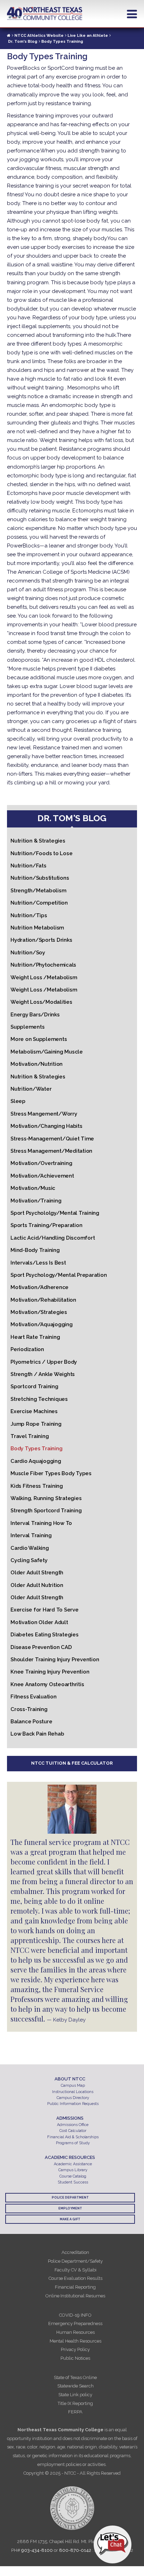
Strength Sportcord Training (46, 1511)
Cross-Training (29, 1709)
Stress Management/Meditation (51, 1151)
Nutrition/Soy (28, 953)
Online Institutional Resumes (75, 2296)
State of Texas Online (75, 2377)
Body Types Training (36, 1449)
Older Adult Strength (37, 1573)
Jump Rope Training (36, 1424)
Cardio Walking (30, 1548)
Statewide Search (75, 2386)
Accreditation (75, 2252)
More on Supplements (39, 1039)
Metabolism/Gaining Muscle (47, 1052)
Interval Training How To (41, 1523)
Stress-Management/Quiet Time (52, 1139)
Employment (70, 2208)
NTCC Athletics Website (39, 36)
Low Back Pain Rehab (37, 1734)
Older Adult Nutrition (37, 1585)
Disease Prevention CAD (41, 1647)
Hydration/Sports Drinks (41, 940)
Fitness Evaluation (34, 1697)
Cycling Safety (29, 1560)
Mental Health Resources (75, 2341)
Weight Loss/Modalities (41, 1002)
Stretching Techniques (39, 1399)
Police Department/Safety (75, 2261)
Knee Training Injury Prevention (50, 1672)
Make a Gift (70, 2219)
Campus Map (73, 2086)
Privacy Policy (75, 2349)
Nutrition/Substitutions (40, 878)
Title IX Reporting (75, 2403)
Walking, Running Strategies (46, 1498)
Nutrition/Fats (28, 866)
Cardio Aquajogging (36, 1461)
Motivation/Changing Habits (46, 1126)
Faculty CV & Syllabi (75, 2270)
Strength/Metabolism (38, 891)
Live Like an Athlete (88, 36)
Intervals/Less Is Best (38, 1263)
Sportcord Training (34, 1386)
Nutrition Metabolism (37, 928)
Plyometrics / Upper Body (44, 1362)
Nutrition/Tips (29, 915)
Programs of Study (73, 2143)
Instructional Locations (73, 2092)
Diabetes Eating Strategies (45, 1635)
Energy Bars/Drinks (35, 1015)
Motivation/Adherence (39, 1287)
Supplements (27, 1027)
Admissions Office (73, 2125)
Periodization (27, 1349)
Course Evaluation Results (75, 2278)
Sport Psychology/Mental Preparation (59, 1275)
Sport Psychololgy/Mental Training (55, 1213)
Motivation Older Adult (39, 1622)
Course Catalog (73, 2176)
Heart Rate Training (35, 1337)
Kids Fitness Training (37, 1486)
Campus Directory (73, 2098)
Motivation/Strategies (39, 1312)
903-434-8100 (37, 2550)
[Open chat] (113, 2544)
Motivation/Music (33, 1188)
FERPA (75, 2412)
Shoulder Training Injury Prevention (55, 1660)
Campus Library (73, 2170)
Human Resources (75, 2332)
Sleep (18, 1101)
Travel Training (30, 1436)
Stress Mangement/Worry (44, 1114)
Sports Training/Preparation (46, 1225)
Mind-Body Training (35, 1250)
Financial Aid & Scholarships (73, 2137)
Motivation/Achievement (42, 1176)
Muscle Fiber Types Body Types (51, 1473)
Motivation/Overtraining (41, 1163)
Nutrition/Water (31, 1089)
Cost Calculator (73, 2131)
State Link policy (75, 2395)
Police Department (70, 2197)
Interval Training (31, 1535)
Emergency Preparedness (75, 2323)
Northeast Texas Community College (45, 14)
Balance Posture (31, 1722)
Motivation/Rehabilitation (43, 1300)
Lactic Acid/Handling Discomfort (53, 1238)
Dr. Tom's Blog (23, 42)
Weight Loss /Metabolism (44, 977)
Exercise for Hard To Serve (45, 1610)
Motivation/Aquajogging (42, 1324)
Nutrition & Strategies (38, 841)
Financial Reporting (75, 2287)
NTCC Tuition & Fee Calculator (72, 1763)
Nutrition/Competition (39, 903)
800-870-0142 (75, 2550)
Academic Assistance (73, 2164)
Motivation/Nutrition (37, 1064)
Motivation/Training (36, 1201)
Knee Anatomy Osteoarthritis (47, 1684)
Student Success (73, 2182)
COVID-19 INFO (75, 2315)
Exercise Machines (34, 1411)
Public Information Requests (73, 2104)
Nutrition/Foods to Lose (41, 853)
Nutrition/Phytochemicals (43, 965)
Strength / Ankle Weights (43, 1374)
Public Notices (75, 2358)
